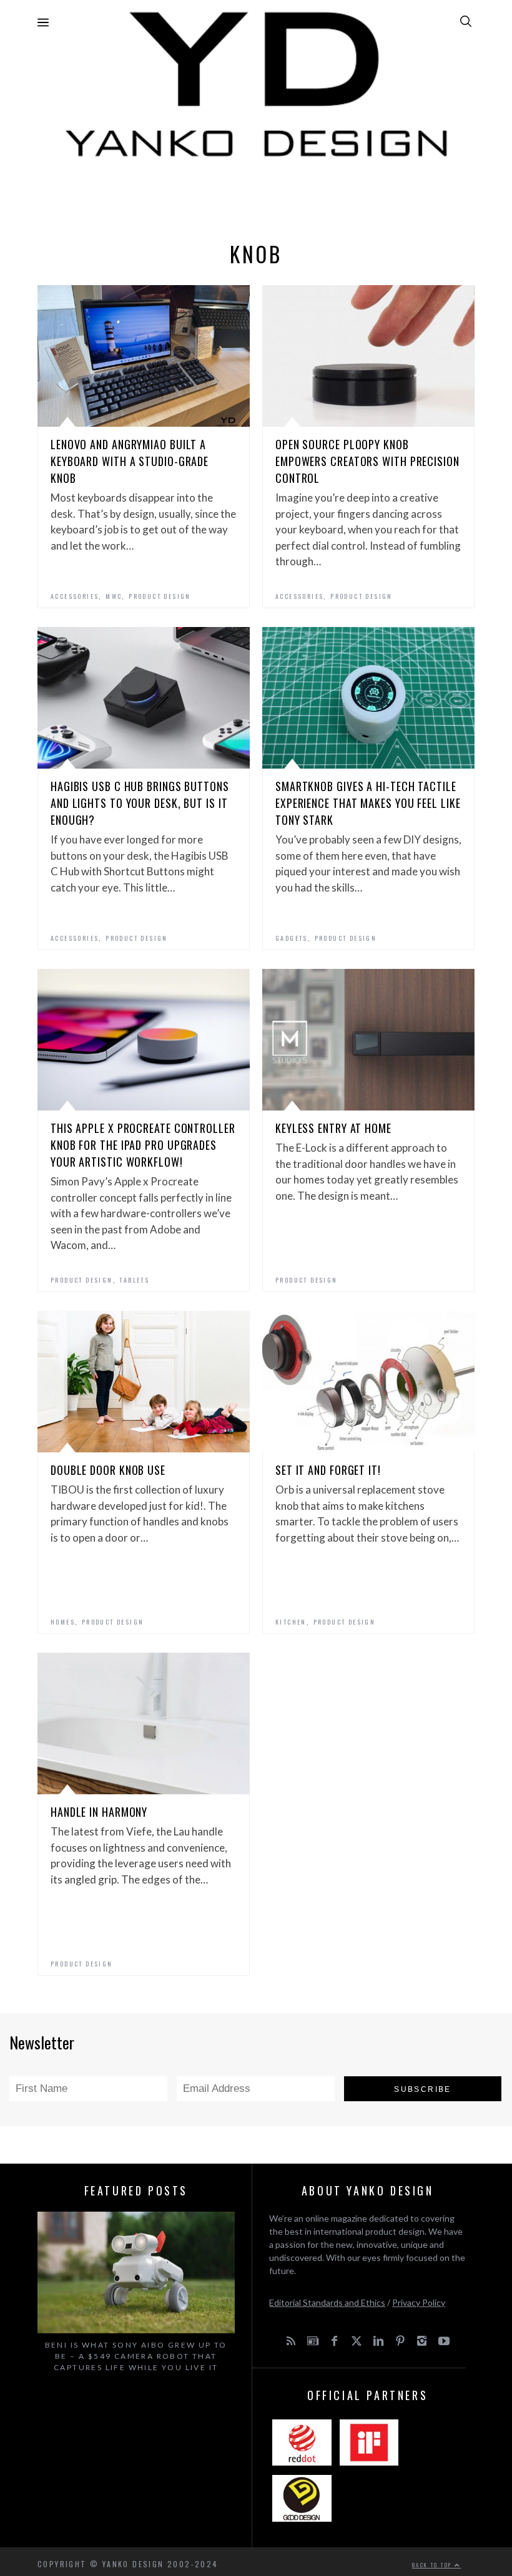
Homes (63, 1622)
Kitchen (291, 1622)
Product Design (160, 596)
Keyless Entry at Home (333, 1128)
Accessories (75, 596)
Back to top (433, 2565)
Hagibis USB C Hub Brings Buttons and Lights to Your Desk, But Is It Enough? (140, 803)
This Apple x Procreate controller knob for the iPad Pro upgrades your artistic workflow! (143, 1145)
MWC (114, 596)
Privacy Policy (419, 2302)
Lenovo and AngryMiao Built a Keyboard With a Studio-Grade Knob (130, 461)
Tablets (134, 1280)
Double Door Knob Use (108, 1470)
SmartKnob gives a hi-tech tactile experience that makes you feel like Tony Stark (368, 803)
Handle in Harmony (99, 1812)
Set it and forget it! (328, 1470)
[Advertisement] (256, 197)
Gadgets (292, 938)
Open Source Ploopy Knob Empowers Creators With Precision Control (367, 461)
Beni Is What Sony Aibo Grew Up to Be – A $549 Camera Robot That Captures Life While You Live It (136, 2356)
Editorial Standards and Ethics (327, 2302)
